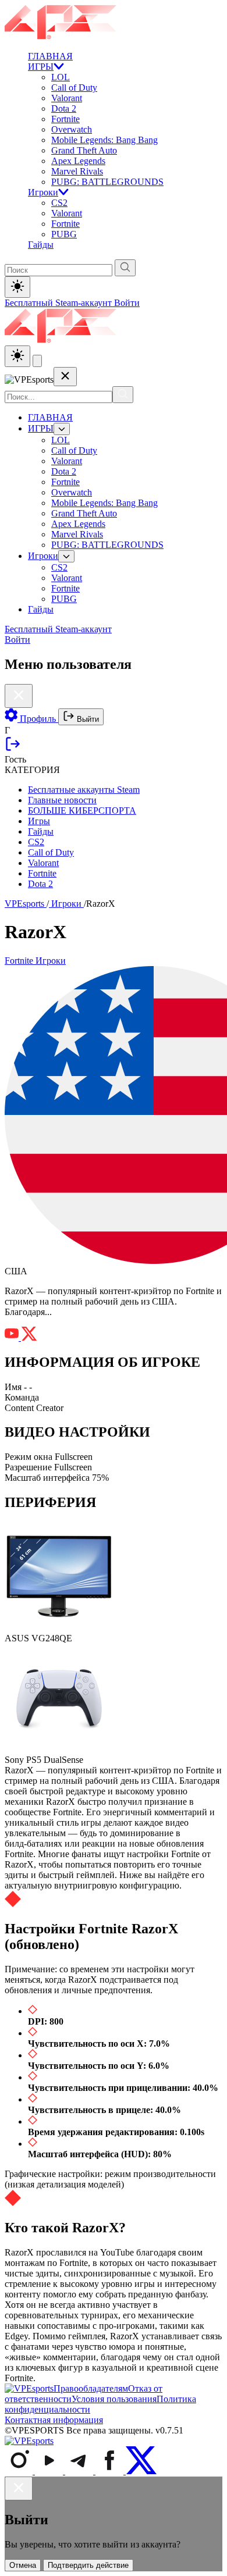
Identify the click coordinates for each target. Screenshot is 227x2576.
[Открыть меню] (37, 361)
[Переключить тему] (17, 287)
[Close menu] (65, 377)
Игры (39, 821)
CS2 (59, 203)
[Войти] (13, 749)
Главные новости (62, 800)
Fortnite (65, 119)
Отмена (23, 2565)
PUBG (64, 234)
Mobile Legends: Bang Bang (104, 140)
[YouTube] (50, 2471)
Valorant (67, 98)
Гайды (41, 245)
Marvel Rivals (77, 171)
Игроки (43, 192)
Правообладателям (91, 2388)
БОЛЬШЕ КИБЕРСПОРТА (82, 810)
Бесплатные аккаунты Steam (84, 790)
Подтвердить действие (88, 2565)
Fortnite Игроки (35, 961)
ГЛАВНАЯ (50, 56)
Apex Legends (78, 161)
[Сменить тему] (17, 356)
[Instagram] (20, 2471)
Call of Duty (74, 88)
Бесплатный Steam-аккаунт (59, 303)
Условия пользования (114, 2399)
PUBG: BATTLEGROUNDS (107, 182)
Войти (127, 303)
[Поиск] (123, 395)
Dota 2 (64, 108)
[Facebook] (111, 2471)
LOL (61, 77)
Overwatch (72, 129)
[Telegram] (80, 2471)
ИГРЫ (41, 67)
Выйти (87, 719)
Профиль (38, 719)
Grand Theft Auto (84, 150)
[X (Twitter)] (141, 2471)
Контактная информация (54, 2420)
